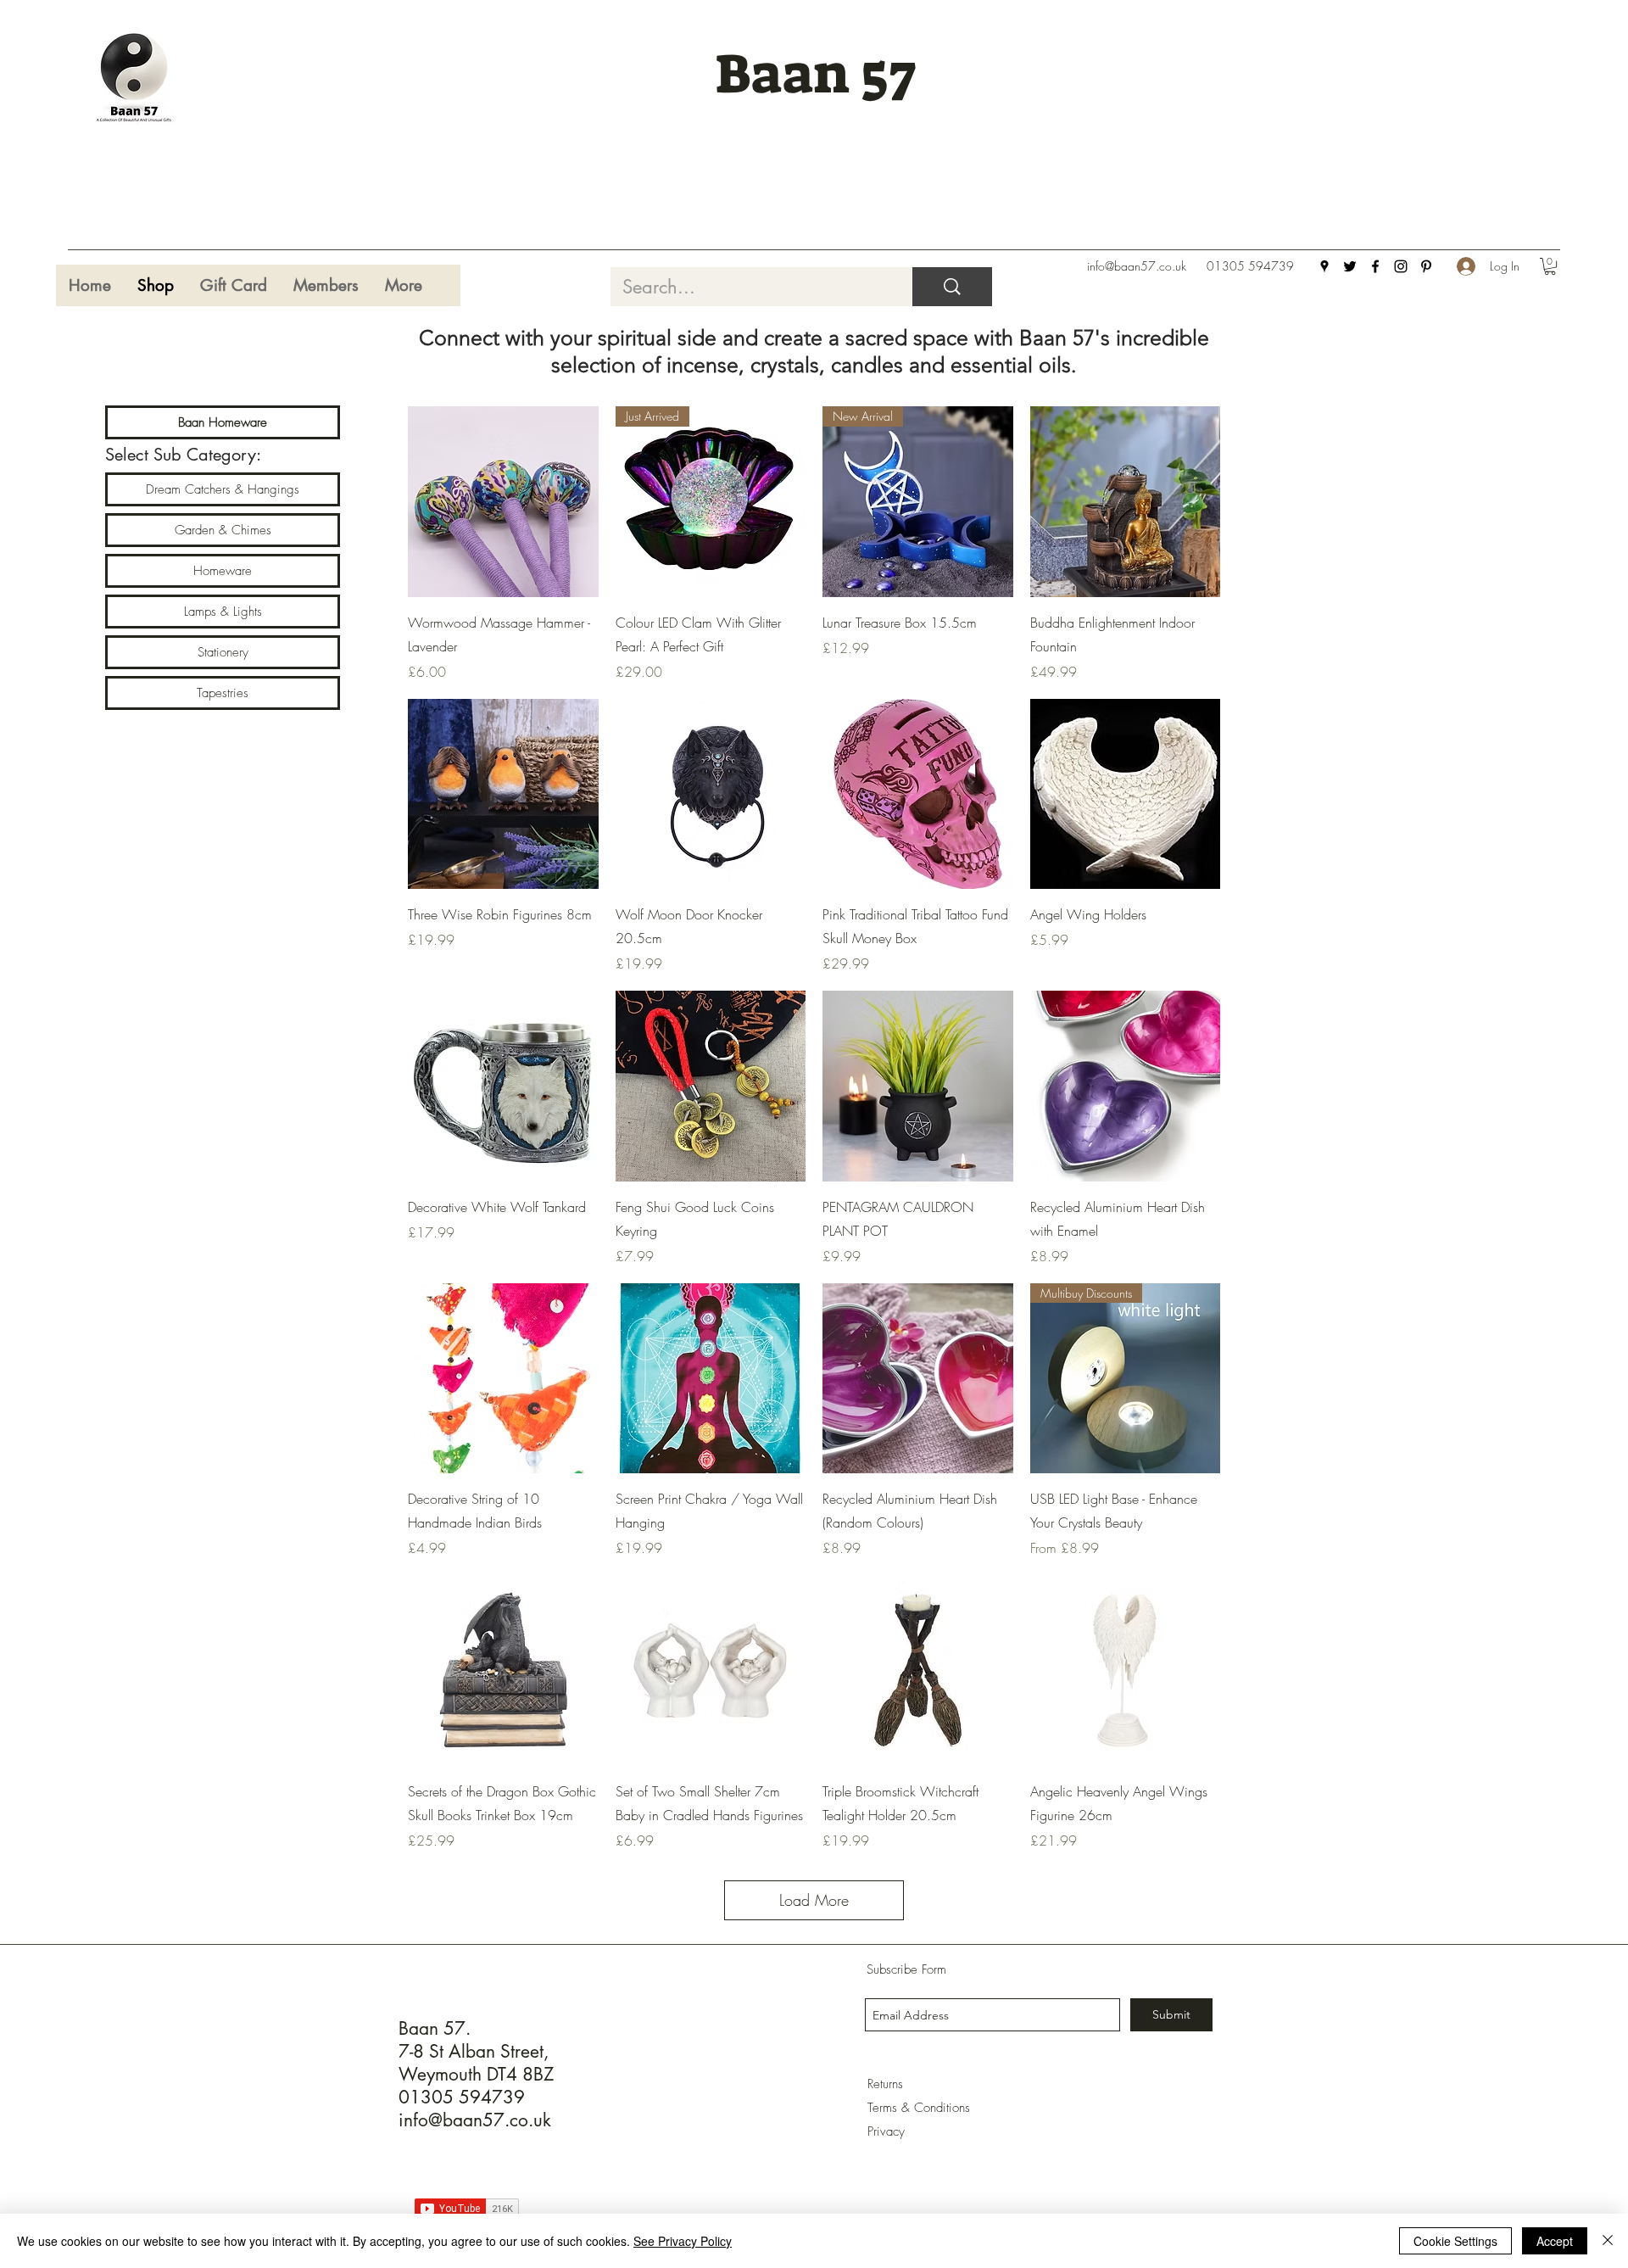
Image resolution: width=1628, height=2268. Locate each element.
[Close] (1608, 2241)
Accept (1555, 2241)
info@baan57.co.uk (1137, 266)
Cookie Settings (1455, 2241)
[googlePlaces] (1324, 266)
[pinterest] (1426, 266)
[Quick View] (503, 502)
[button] (1550, 266)
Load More (814, 1900)
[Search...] (952, 287)
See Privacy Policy (683, 2241)
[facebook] (1375, 266)
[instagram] (1401, 266)
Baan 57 (815, 74)
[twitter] (1350, 266)
